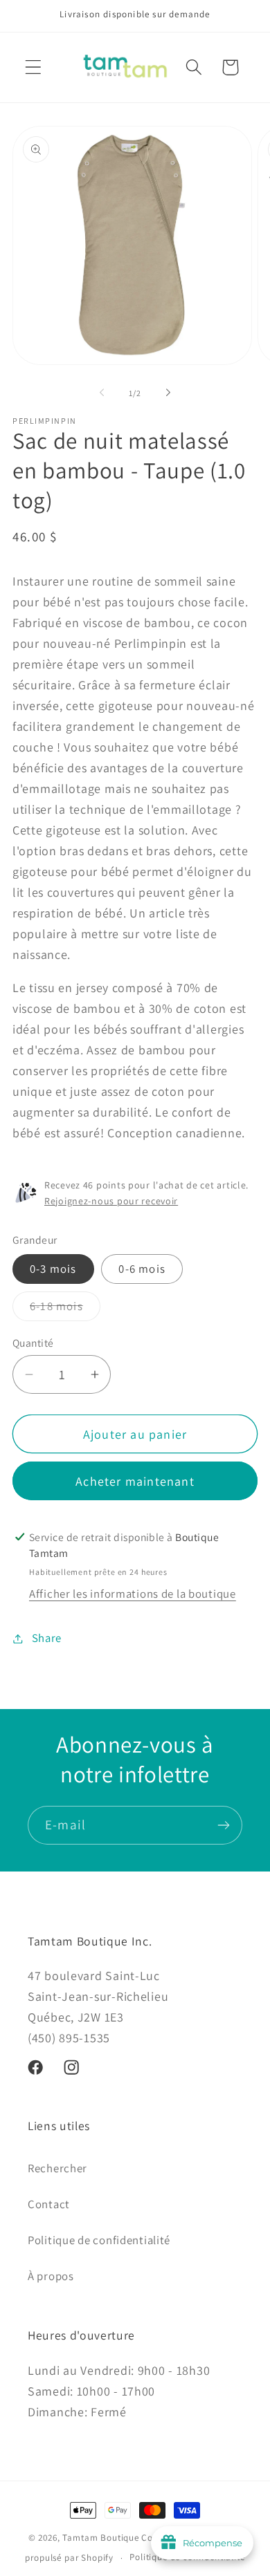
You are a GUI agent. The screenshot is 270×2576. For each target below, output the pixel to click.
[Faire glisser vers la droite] (168, 393)
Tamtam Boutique (101, 2538)
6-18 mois (65, 1309)
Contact (49, 2204)
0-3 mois (53, 1269)
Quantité (33, 1343)
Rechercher (57, 2168)
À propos (51, 2276)
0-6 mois (142, 1269)
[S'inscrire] (223, 1825)
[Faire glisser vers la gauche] (102, 393)
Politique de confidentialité (99, 2240)
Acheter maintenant (135, 1481)
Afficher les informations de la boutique (133, 1594)
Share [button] (47, 1638)
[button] (34, 67)
